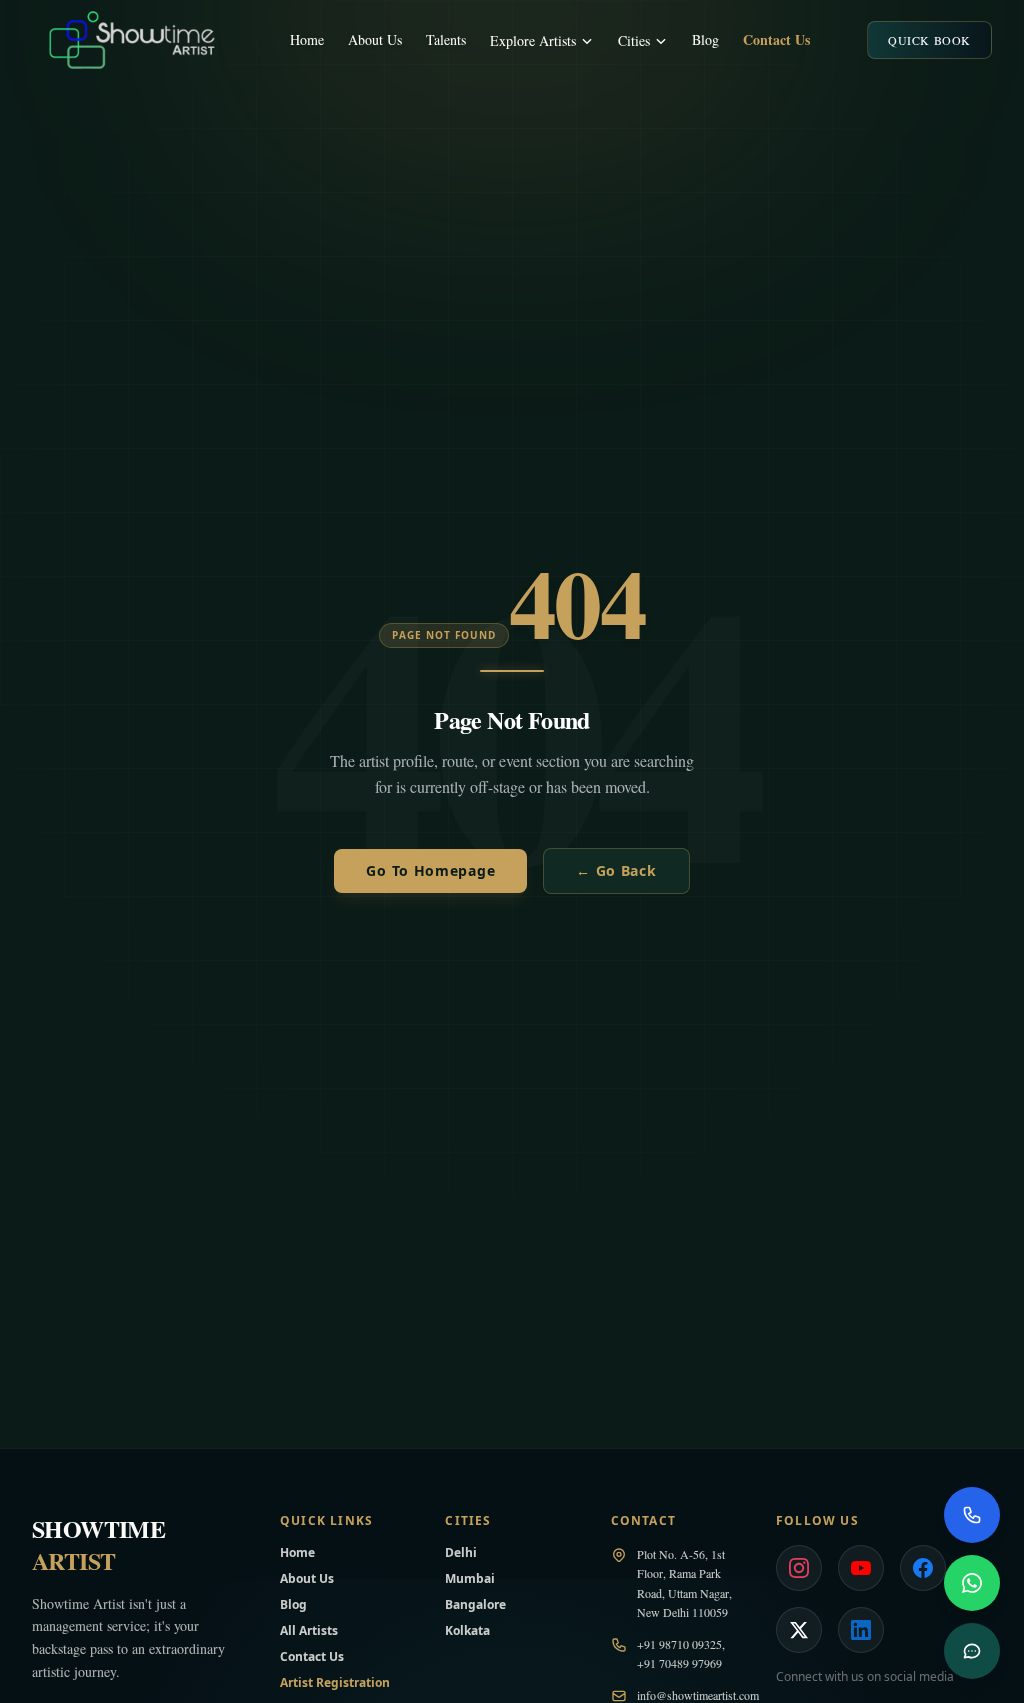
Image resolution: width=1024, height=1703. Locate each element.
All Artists (309, 1630)
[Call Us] (972, 1515)
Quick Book (929, 40)
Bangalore (475, 1604)
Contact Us (776, 40)
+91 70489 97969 (679, 1663)
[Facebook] (923, 1568)
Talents (446, 39)
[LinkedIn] (861, 1630)
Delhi (461, 1552)
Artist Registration (335, 1682)
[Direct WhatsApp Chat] (972, 1583)
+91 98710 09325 (679, 1644)
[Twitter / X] (799, 1630)
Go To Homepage (430, 870)
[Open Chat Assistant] (972, 1651)
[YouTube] (861, 1568)
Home (307, 39)
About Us (375, 39)
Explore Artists (533, 40)
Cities (634, 40)
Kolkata (467, 1630)
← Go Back (616, 870)
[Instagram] (799, 1568)
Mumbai (470, 1578)
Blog (705, 39)
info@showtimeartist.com (698, 1695)
